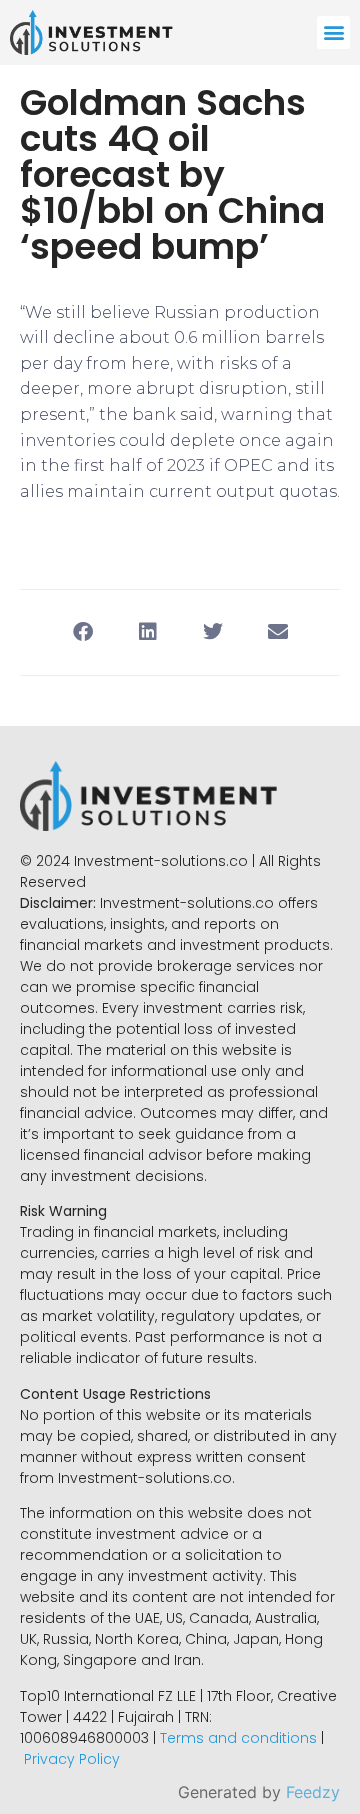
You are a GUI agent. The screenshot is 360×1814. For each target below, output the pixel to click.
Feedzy (313, 1792)
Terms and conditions (238, 1738)
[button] (333, 32)
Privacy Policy (72, 1759)
